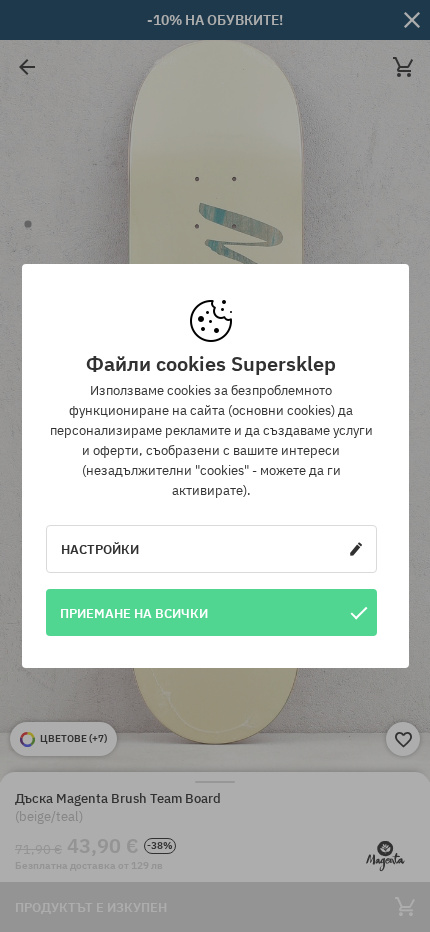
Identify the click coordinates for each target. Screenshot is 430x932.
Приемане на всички (134, 613)
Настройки (100, 549)
